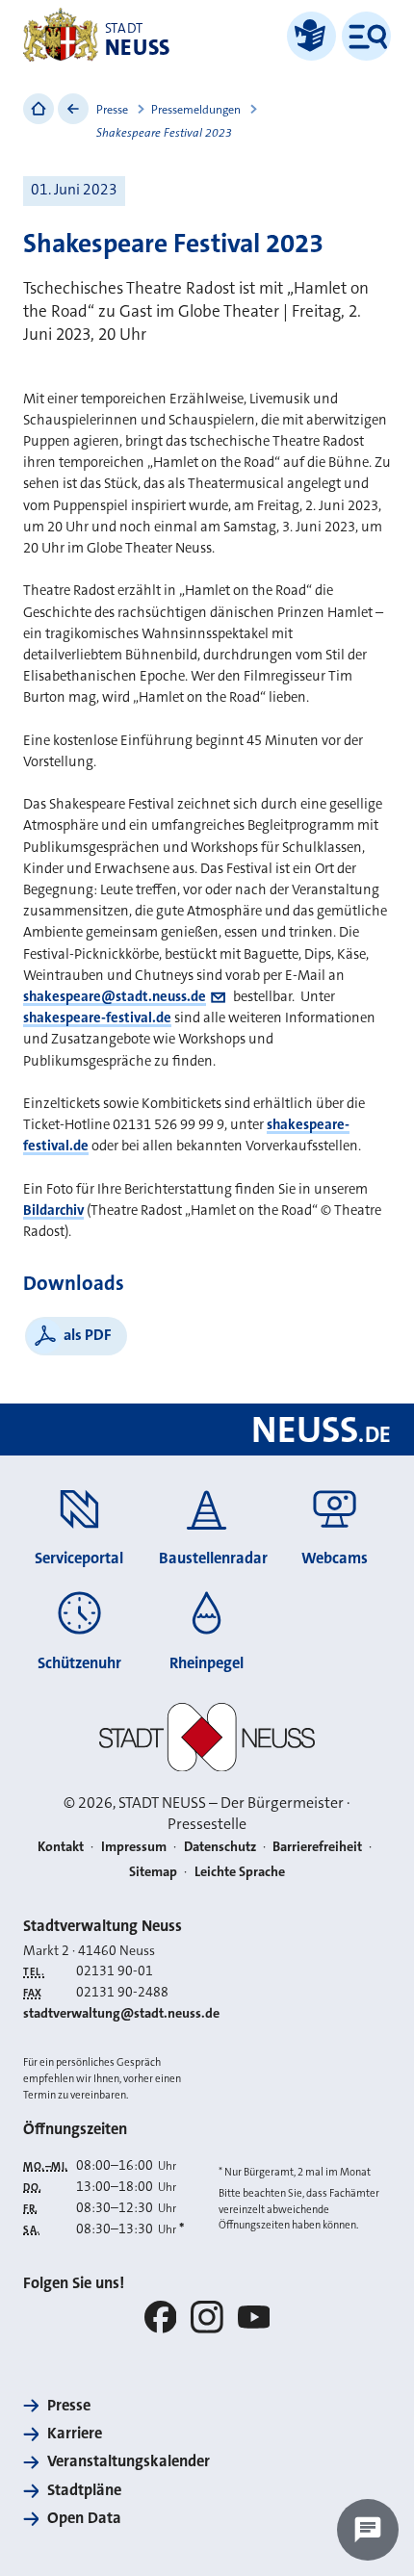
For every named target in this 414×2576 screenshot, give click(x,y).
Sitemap (153, 1872)
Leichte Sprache (240, 1872)
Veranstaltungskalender (129, 2461)
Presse (112, 110)
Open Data (84, 2518)
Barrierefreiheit (317, 1847)
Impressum (134, 1847)
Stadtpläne (84, 2490)
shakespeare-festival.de (97, 1018)
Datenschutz (220, 1847)
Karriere (75, 2433)
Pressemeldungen (196, 110)
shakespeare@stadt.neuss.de (115, 996)
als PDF (88, 1335)
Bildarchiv (53, 1210)
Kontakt (61, 1847)
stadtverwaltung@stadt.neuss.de (121, 2013)
